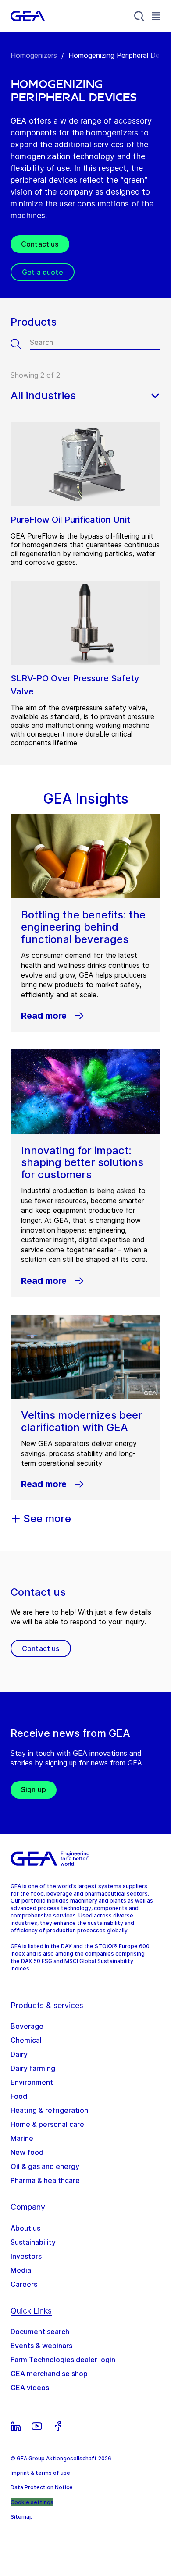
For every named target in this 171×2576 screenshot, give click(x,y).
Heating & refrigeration (49, 2110)
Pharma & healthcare (45, 2180)
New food (27, 2152)
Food (19, 2096)
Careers (24, 2284)
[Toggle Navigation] (156, 16)
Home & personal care (47, 2124)
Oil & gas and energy (45, 2166)
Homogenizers (34, 55)
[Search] (139, 16)
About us (25, 2228)
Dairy (19, 2054)
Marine (22, 2138)
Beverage (27, 2026)
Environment (32, 2082)
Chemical (26, 2040)
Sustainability (33, 2242)
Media (21, 2270)
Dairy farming (33, 2068)
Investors (26, 2256)
